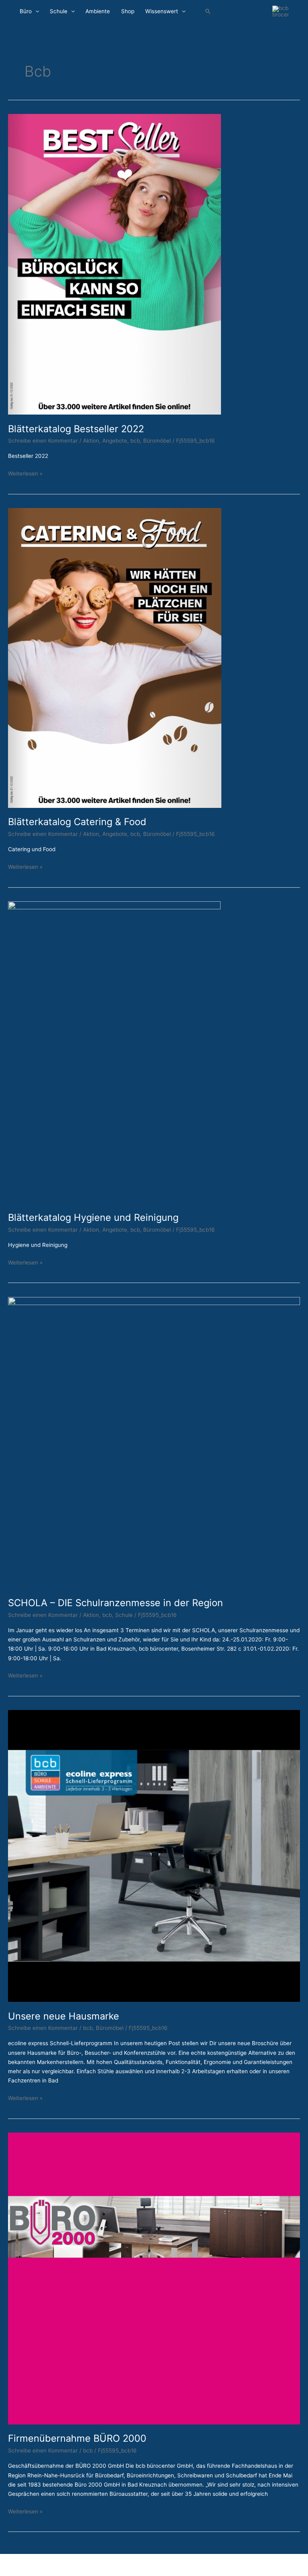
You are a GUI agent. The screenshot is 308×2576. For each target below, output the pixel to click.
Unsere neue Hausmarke (64, 2016)
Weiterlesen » (25, 473)
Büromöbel (157, 441)
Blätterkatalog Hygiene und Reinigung (93, 1217)
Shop (128, 11)
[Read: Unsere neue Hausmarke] (154, 1856)
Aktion (91, 441)
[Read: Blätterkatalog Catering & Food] (115, 658)
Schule (59, 11)
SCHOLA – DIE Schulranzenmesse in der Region (115, 1603)
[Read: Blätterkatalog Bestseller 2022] (114, 264)
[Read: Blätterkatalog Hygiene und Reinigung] (114, 1052)
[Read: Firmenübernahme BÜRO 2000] (154, 2278)
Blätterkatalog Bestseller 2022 (76, 429)
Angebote (115, 441)
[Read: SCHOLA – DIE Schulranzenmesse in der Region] (154, 1442)
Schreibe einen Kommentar (43, 441)
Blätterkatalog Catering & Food (77, 822)
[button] (208, 12)
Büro (26, 11)
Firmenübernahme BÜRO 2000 (77, 2438)
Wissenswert (162, 11)
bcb (135, 441)
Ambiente (98, 11)
